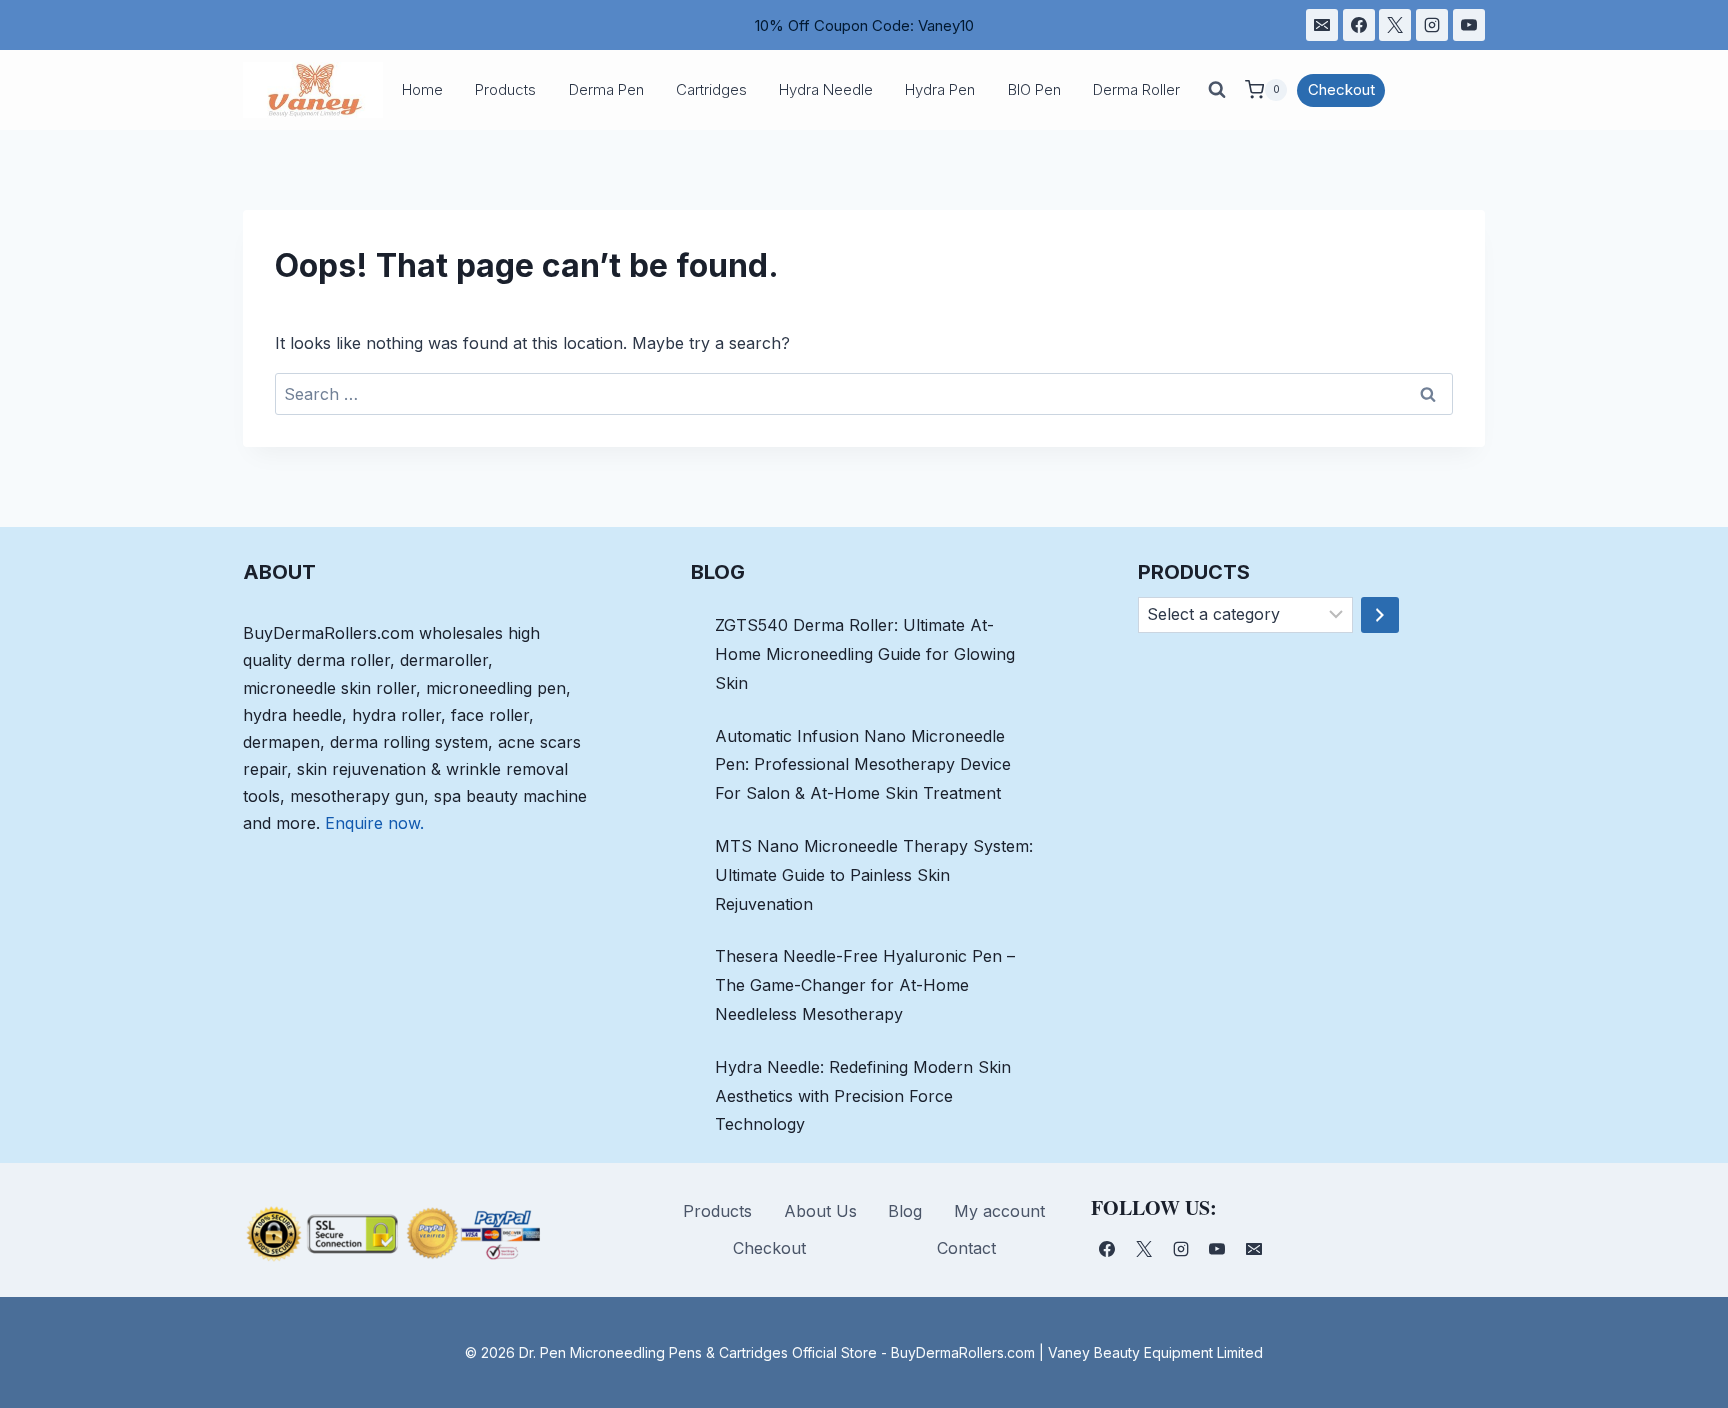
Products (505, 89)
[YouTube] (1469, 25)
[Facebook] (1359, 25)
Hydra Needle (826, 89)
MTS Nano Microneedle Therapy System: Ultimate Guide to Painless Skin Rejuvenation (874, 875)
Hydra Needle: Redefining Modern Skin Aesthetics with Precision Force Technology (863, 1096)
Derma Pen (606, 89)
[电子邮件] (1322, 25)
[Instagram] (1432, 25)
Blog (905, 1211)
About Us (820, 1211)
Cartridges (711, 89)
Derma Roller (1136, 89)
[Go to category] (1380, 615)
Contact (966, 1248)
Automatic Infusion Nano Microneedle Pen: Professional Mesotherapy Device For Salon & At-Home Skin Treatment (863, 765)
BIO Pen (1034, 89)
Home (422, 89)
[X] (1395, 25)
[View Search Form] (1217, 90)
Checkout (1341, 89)
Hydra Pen (940, 89)
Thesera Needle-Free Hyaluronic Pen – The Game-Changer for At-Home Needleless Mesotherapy (865, 985)
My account (999, 1211)
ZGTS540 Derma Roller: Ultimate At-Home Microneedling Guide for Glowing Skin (865, 654)
